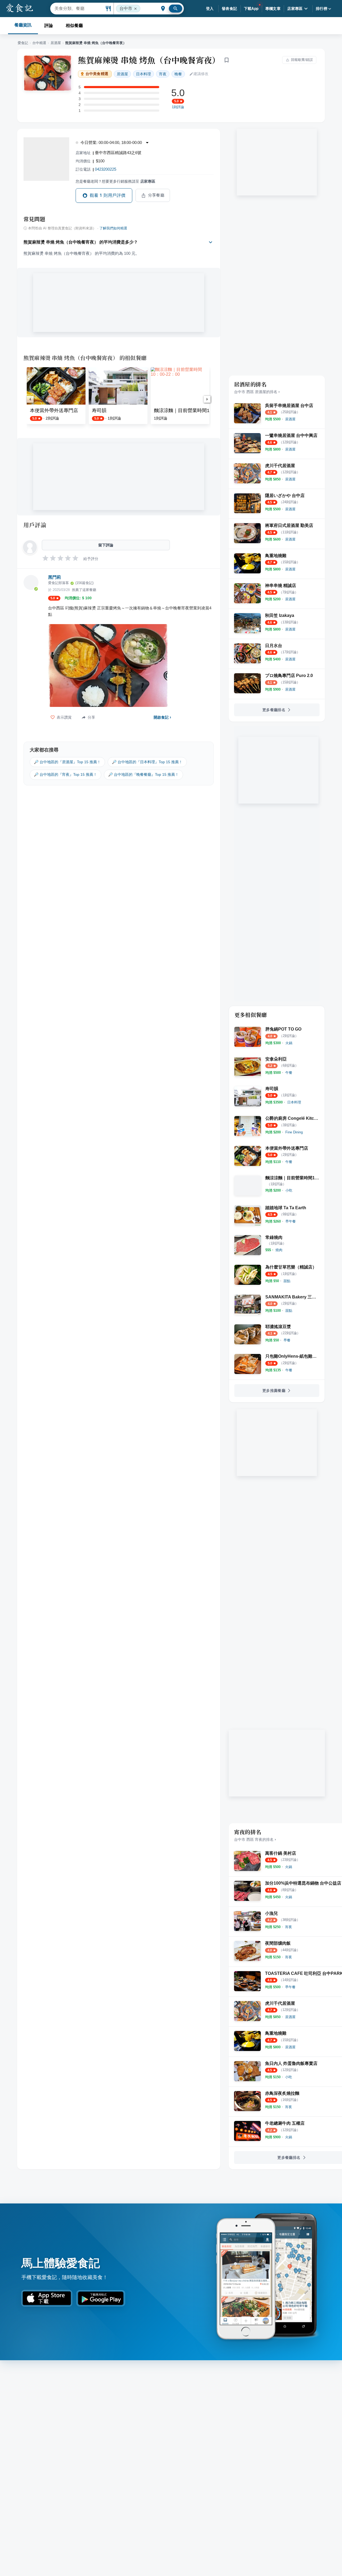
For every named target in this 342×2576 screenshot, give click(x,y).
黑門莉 (55, 577)
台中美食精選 (97, 74)
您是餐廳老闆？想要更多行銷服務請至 (115, 181)
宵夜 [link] (163, 74)
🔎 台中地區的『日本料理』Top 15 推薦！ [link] (147, 762)
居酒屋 (56, 43)
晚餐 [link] (178, 74)
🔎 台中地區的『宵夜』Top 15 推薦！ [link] (65, 774)
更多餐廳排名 (274, 710)
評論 (49, 26)
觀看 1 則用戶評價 (108, 195)
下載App (251, 9)
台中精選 (39, 43)
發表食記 (230, 9)
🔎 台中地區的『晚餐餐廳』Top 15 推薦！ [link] (143, 774)
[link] (290, 419)
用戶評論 (35, 525)
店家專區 (295, 9)
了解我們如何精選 (113, 228)
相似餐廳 (74, 26)
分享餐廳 (156, 195)
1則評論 (178, 107)
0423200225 (106, 169)
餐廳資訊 (23, 25)
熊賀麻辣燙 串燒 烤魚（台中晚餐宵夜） (149, 60)
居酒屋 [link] (122, 74)
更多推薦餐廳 (274, 1391)
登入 (210, 9)
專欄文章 (273, 9)
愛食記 (23, 43)
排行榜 (322, 9)
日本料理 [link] (143, 74)
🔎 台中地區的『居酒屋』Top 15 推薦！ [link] (67, 762)
